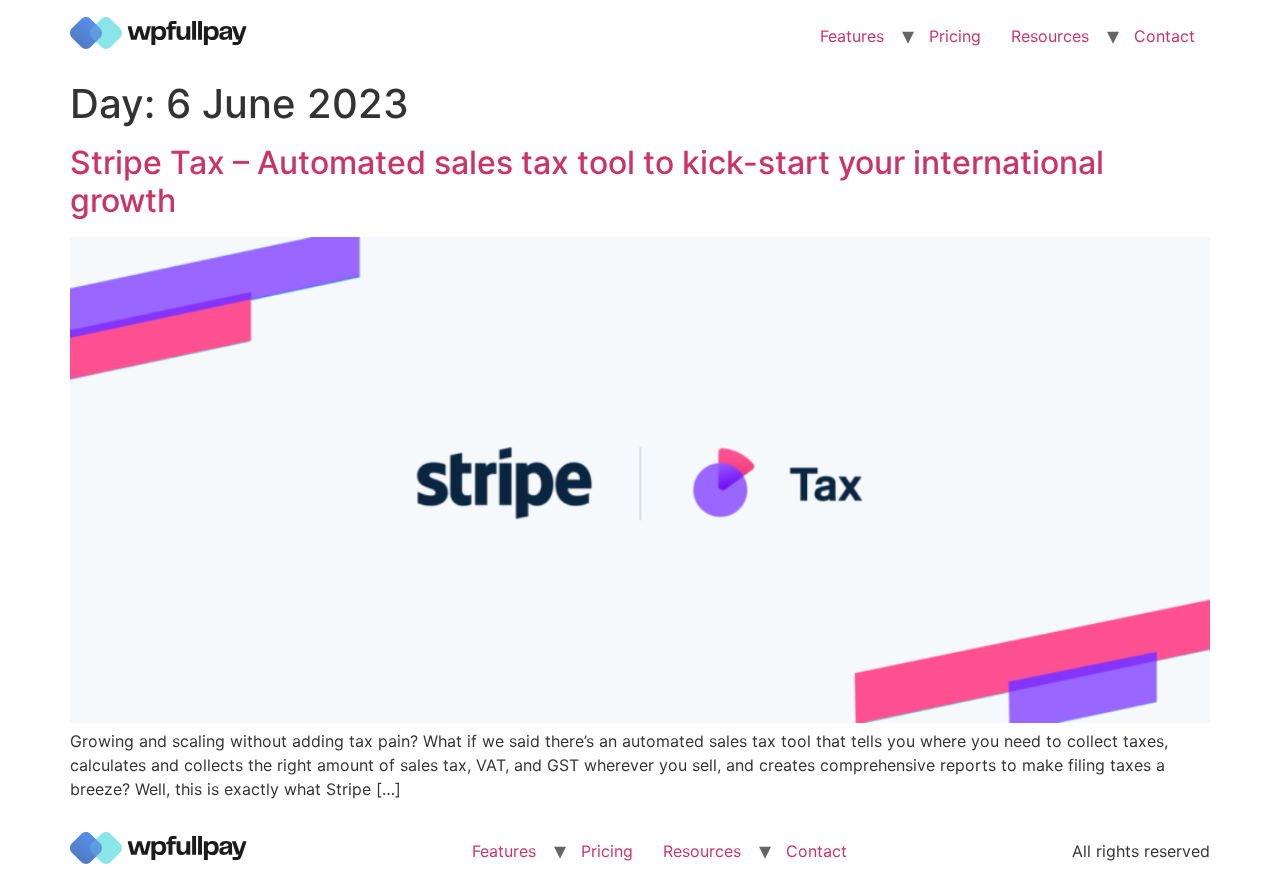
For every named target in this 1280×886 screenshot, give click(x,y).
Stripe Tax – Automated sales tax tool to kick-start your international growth (587, 181)
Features (852, 36)
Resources (1050, 36)
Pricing (955, 36)
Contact (1164, 36)
